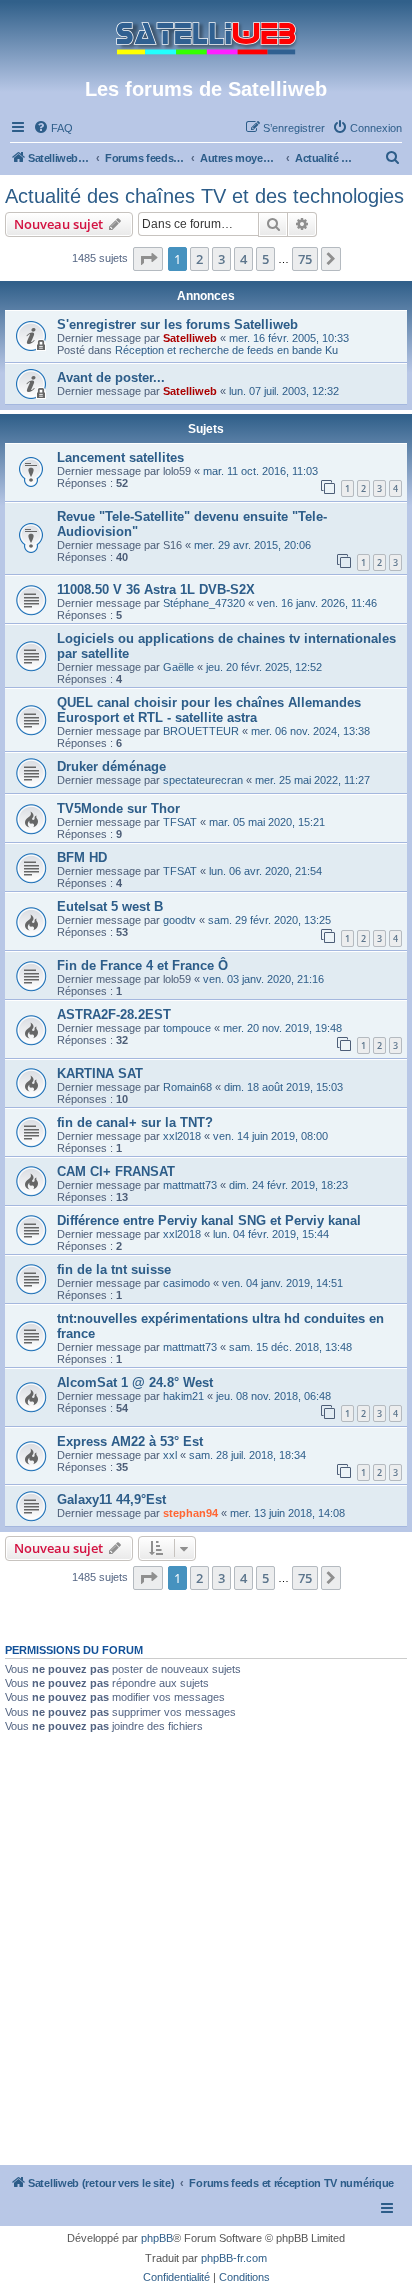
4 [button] (243, 259)
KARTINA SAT (100, 1073)
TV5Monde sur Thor (118, 808)
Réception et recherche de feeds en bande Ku (226, 350)
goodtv (179, 920)
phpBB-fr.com (234, 2258)
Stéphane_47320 (204, 603)
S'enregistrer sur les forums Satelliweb (177, 324)
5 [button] (265, 259)
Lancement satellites (120, 457)
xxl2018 (182, 1136)
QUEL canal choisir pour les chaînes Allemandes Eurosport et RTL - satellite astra (209, 710)
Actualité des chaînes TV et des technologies (204, 196)
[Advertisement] (206, 1949)
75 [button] (305, 259)
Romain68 (187, 1087)
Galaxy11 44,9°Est (111, 1499)
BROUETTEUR (201, 731)
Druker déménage (111, 766)
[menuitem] (53, 128)
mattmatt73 (190, 1185)
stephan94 (190, 1513)
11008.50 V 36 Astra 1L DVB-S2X (156, 589)
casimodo (186, 1283)
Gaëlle (178, 667)
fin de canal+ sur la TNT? (135, 1122)
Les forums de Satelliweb (206, 89)
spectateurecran (203, 780)
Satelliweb (190, 338)
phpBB (157, 2238)
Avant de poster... (111, 377)
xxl (170, 1455)
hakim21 (183, 1396)
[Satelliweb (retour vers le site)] (206, 38)
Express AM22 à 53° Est (130, 1441)
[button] (148, 259)
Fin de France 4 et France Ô (142, 965)
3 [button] (221, 259)
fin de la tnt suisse (114, 1269)
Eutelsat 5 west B (110, 906)
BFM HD (82, 857)
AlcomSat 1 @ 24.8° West (135, 1382)
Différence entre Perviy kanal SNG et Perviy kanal (209, 1220)
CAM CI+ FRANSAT (116, 1171)
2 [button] (199, 259)
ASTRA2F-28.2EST (114, 1014)
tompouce (187, 1028)
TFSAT (180, 822)
